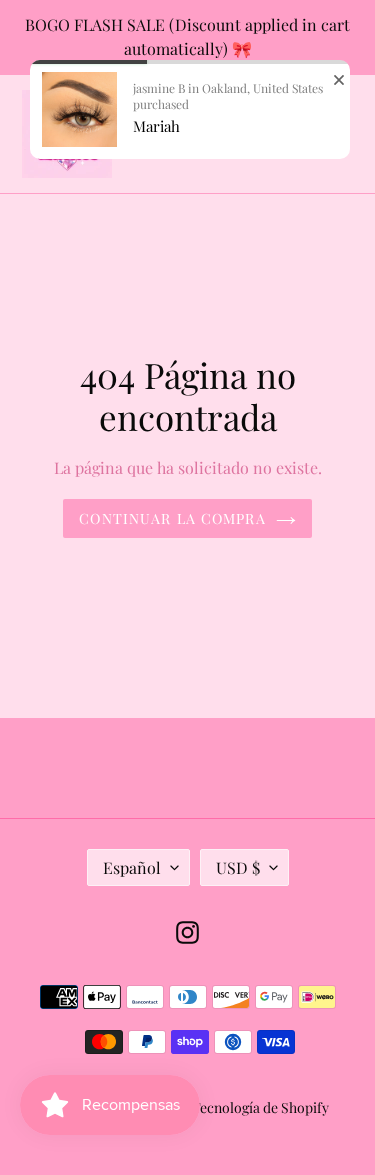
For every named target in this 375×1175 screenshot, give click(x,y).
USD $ (238, 867)
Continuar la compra (172, 518)
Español (132, 867)
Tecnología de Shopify (260, 1107)
